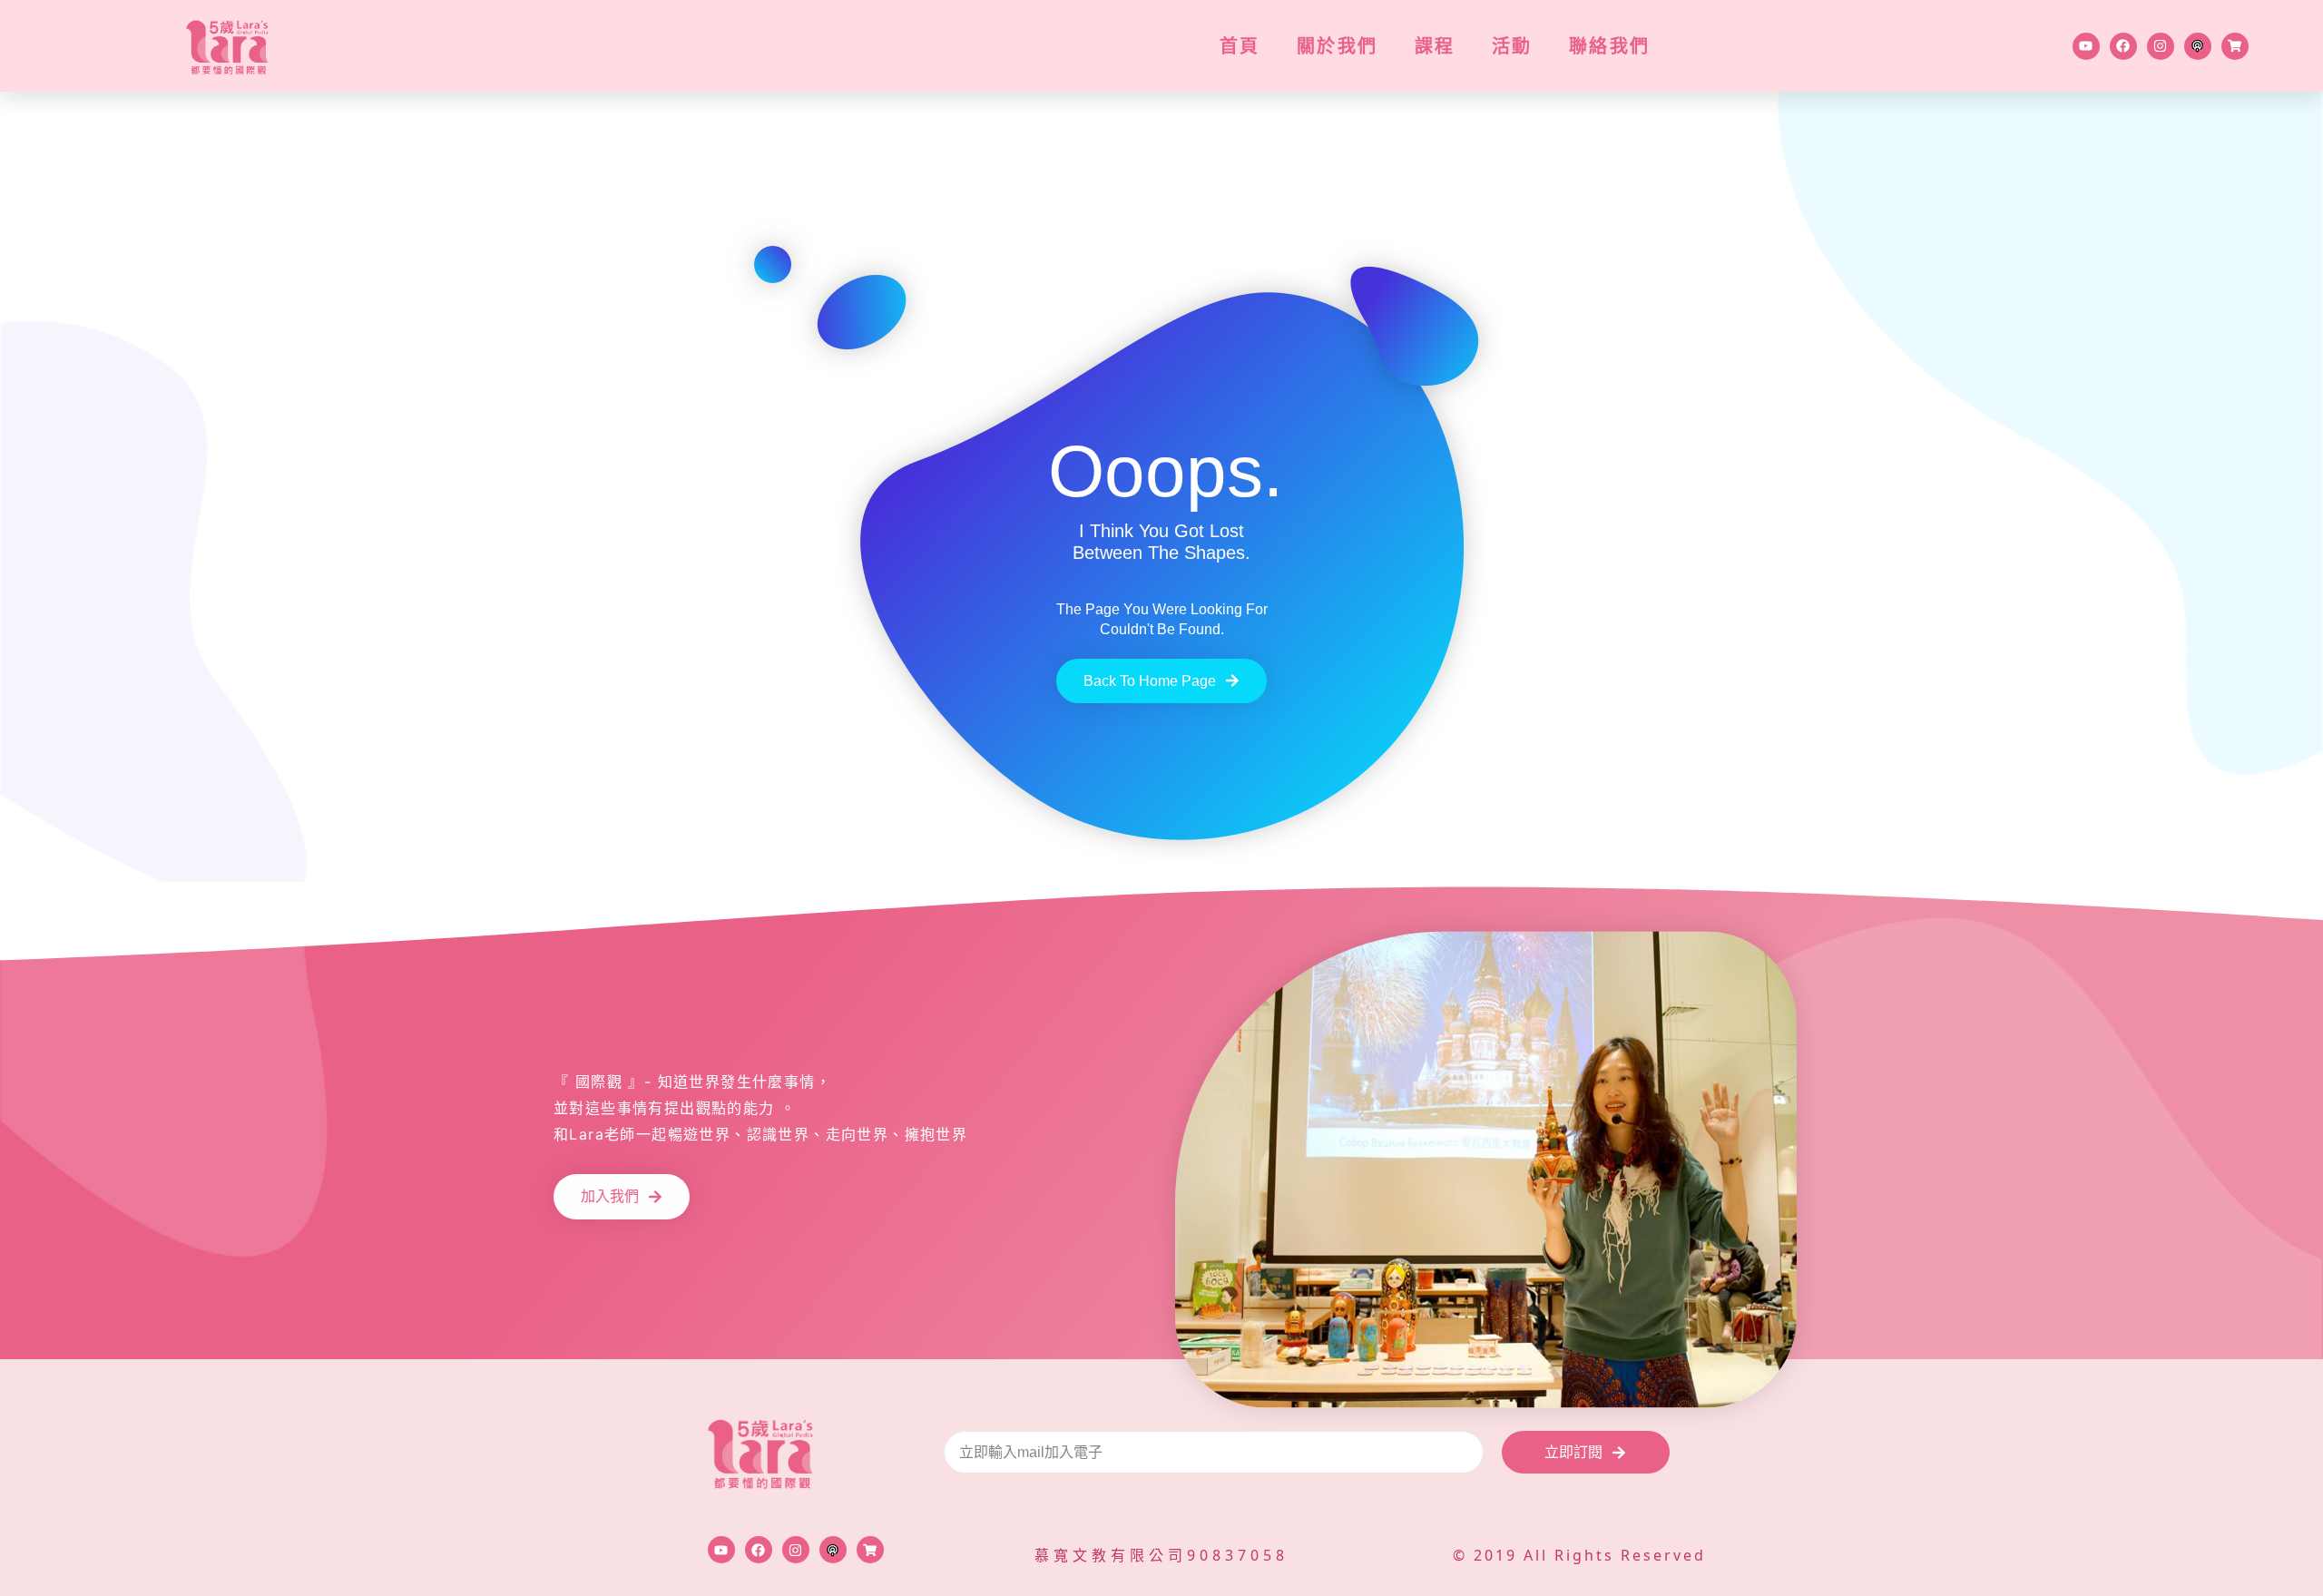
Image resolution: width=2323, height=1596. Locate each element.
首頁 (1240, 46)
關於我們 (1338, 46)
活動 (1512, 46)
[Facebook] (2123, 46)
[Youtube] (2086, 46)
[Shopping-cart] (2235, 46)
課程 (1435, 46)
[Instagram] (2161, 46)
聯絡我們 (1610, 46)
